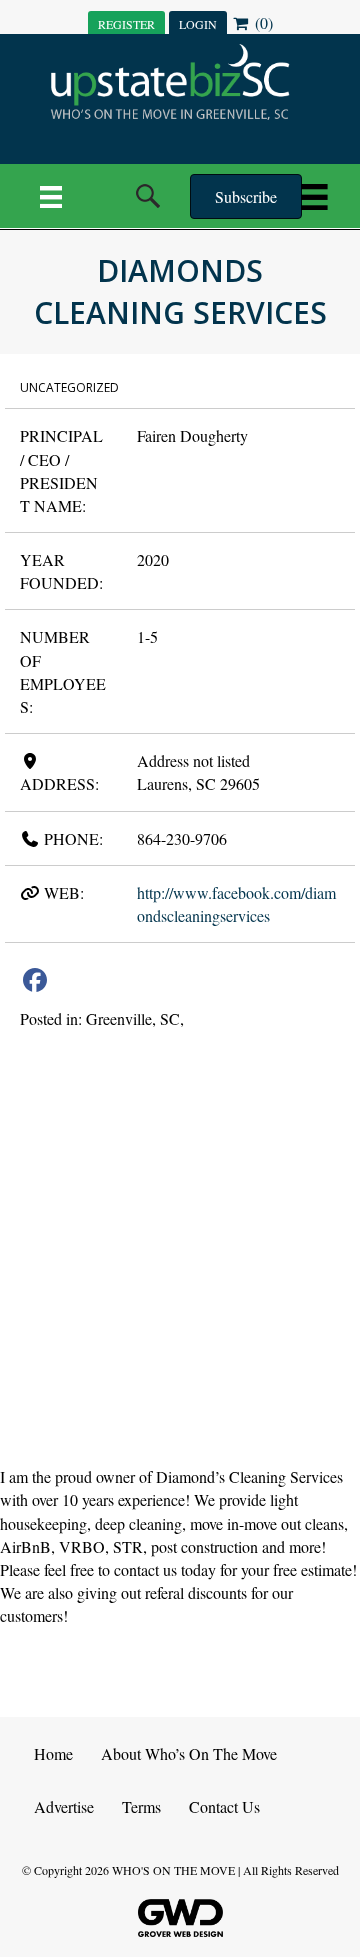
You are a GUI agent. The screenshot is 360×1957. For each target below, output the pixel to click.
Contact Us (224, 1806)
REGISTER (126, 24)
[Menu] (51, 196)
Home (53, 1753)
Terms (141, 1806)
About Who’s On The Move (189, 1753)
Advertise (64, 1806)
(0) (262, 22)
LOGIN (198, 24)
